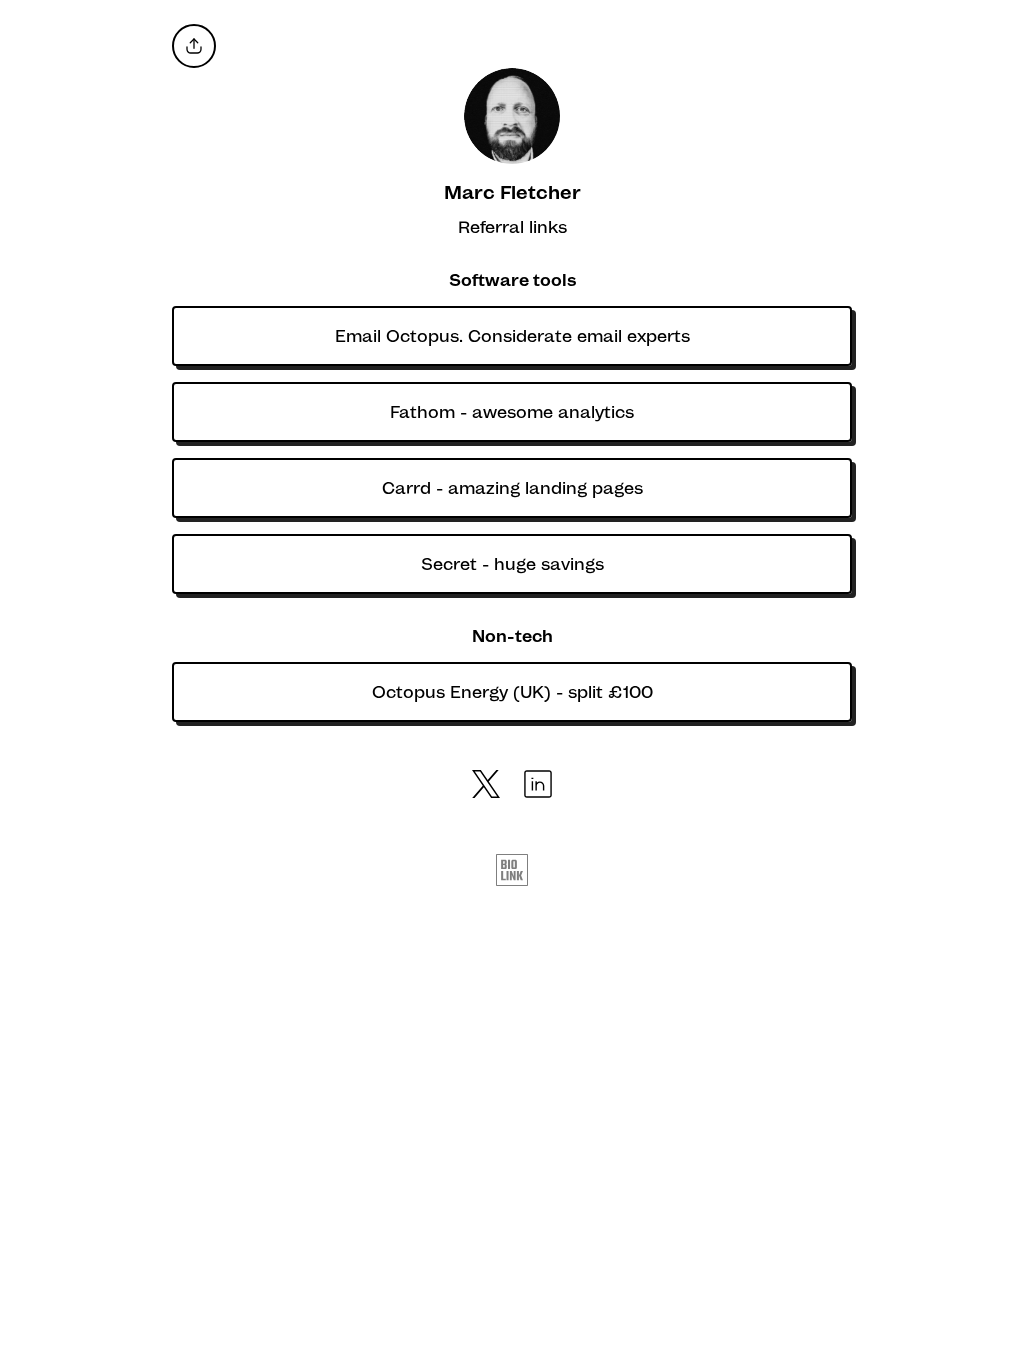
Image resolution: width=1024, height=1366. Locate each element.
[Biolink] (512, 872)
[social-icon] (486, 786)
